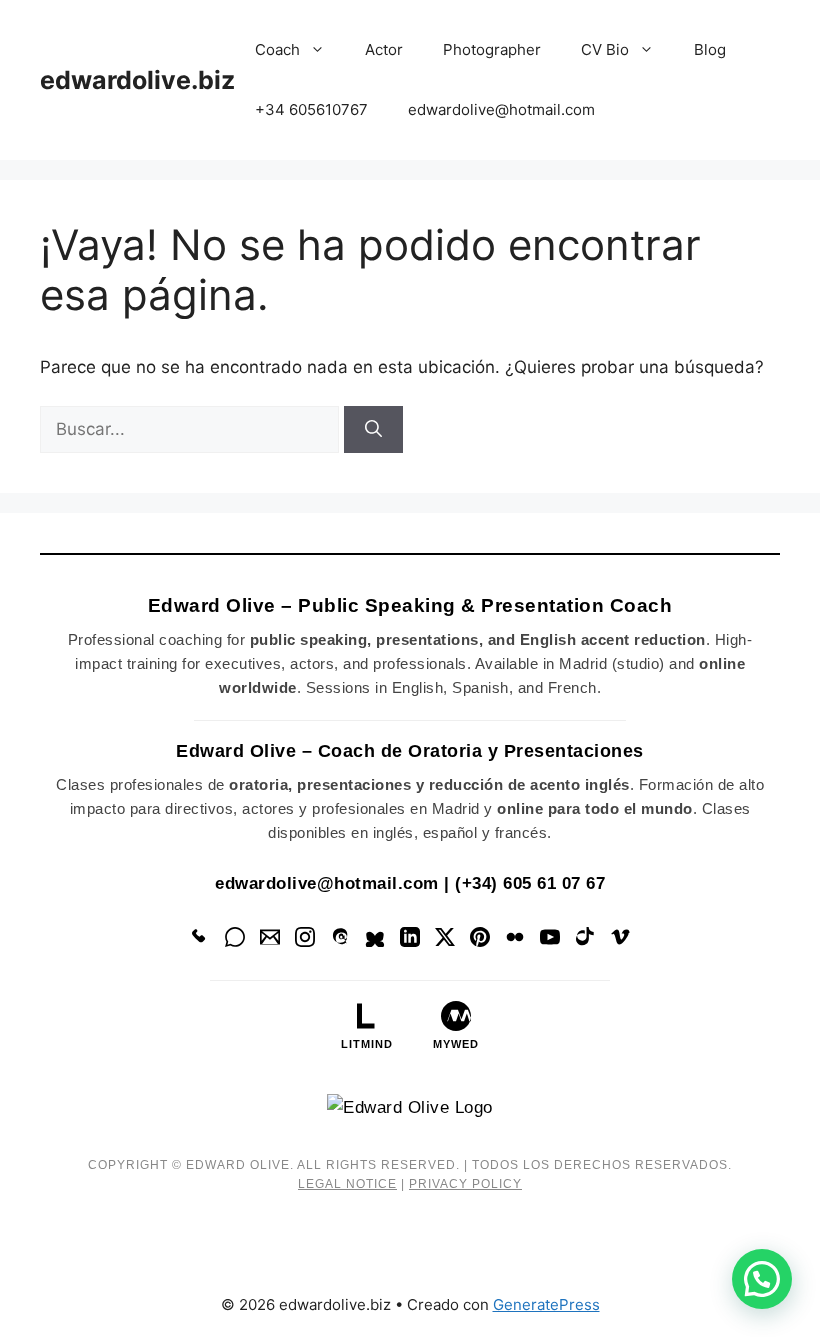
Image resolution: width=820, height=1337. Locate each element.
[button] (762, 1279)
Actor (384, 49)
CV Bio (605, 49)
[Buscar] (373, 430)
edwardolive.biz (137, 80)
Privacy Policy (465, 1184)
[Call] (200, 941)
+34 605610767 (311, 109)
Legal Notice (347, 1184)
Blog (710, 49)
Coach (277, 49)
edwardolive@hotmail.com (501, 109)
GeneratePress (546, 1304)
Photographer (492, 49)
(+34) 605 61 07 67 (530, 883)
